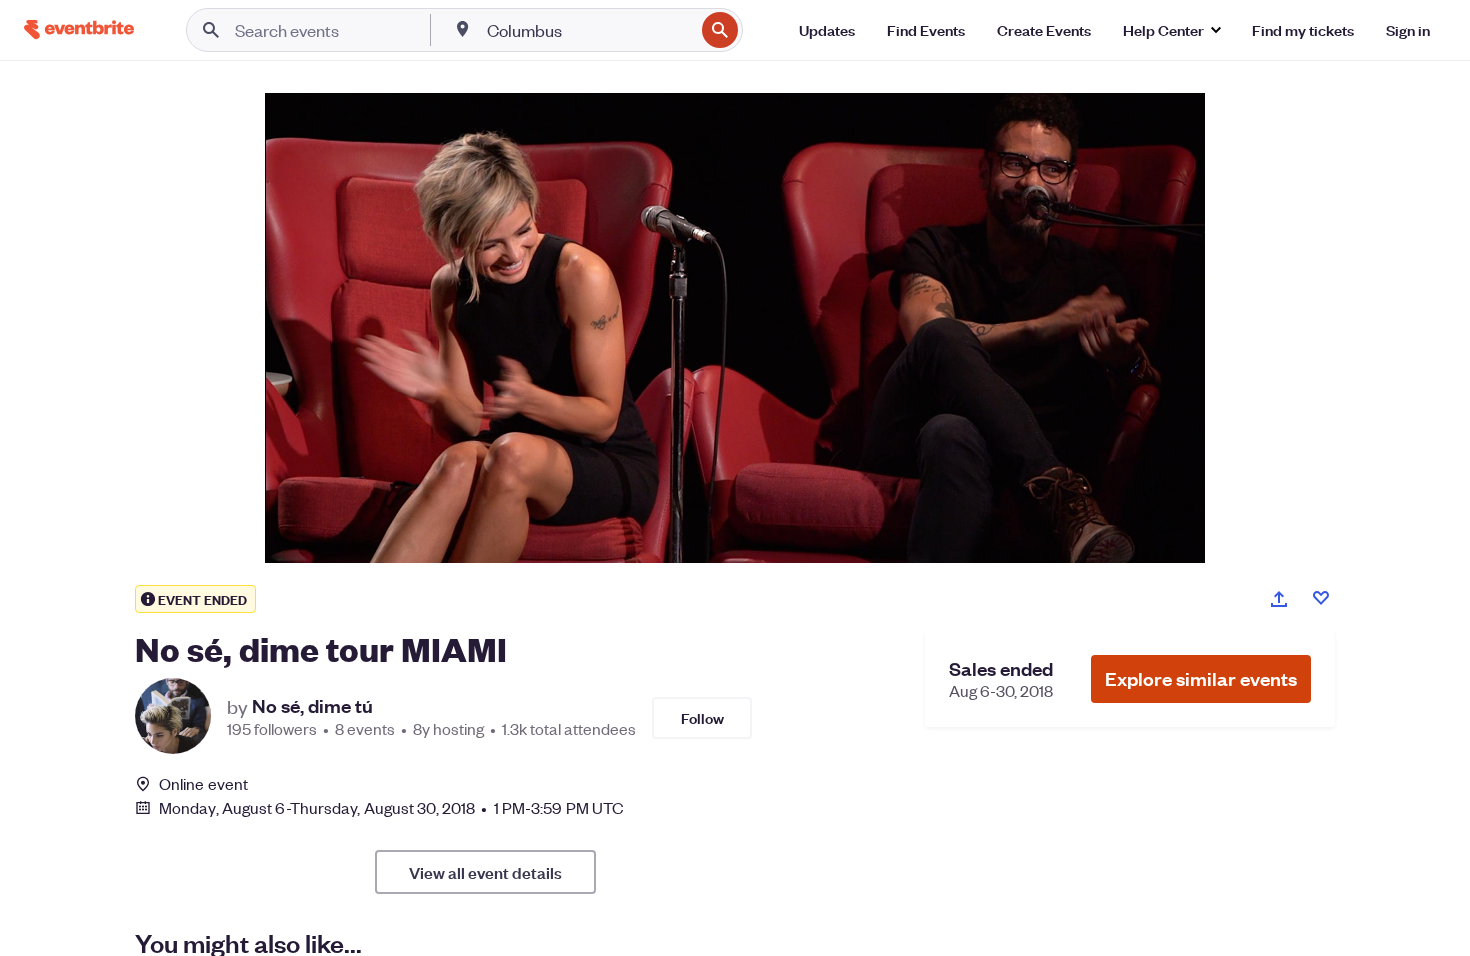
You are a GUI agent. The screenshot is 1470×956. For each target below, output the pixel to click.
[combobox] (588, 30)
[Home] (79, 29)
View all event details (485, 872)
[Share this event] (1279, 599)
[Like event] (1321, 598)
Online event (203, 784)
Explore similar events (1201, 678)
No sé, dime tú (312, 706)
